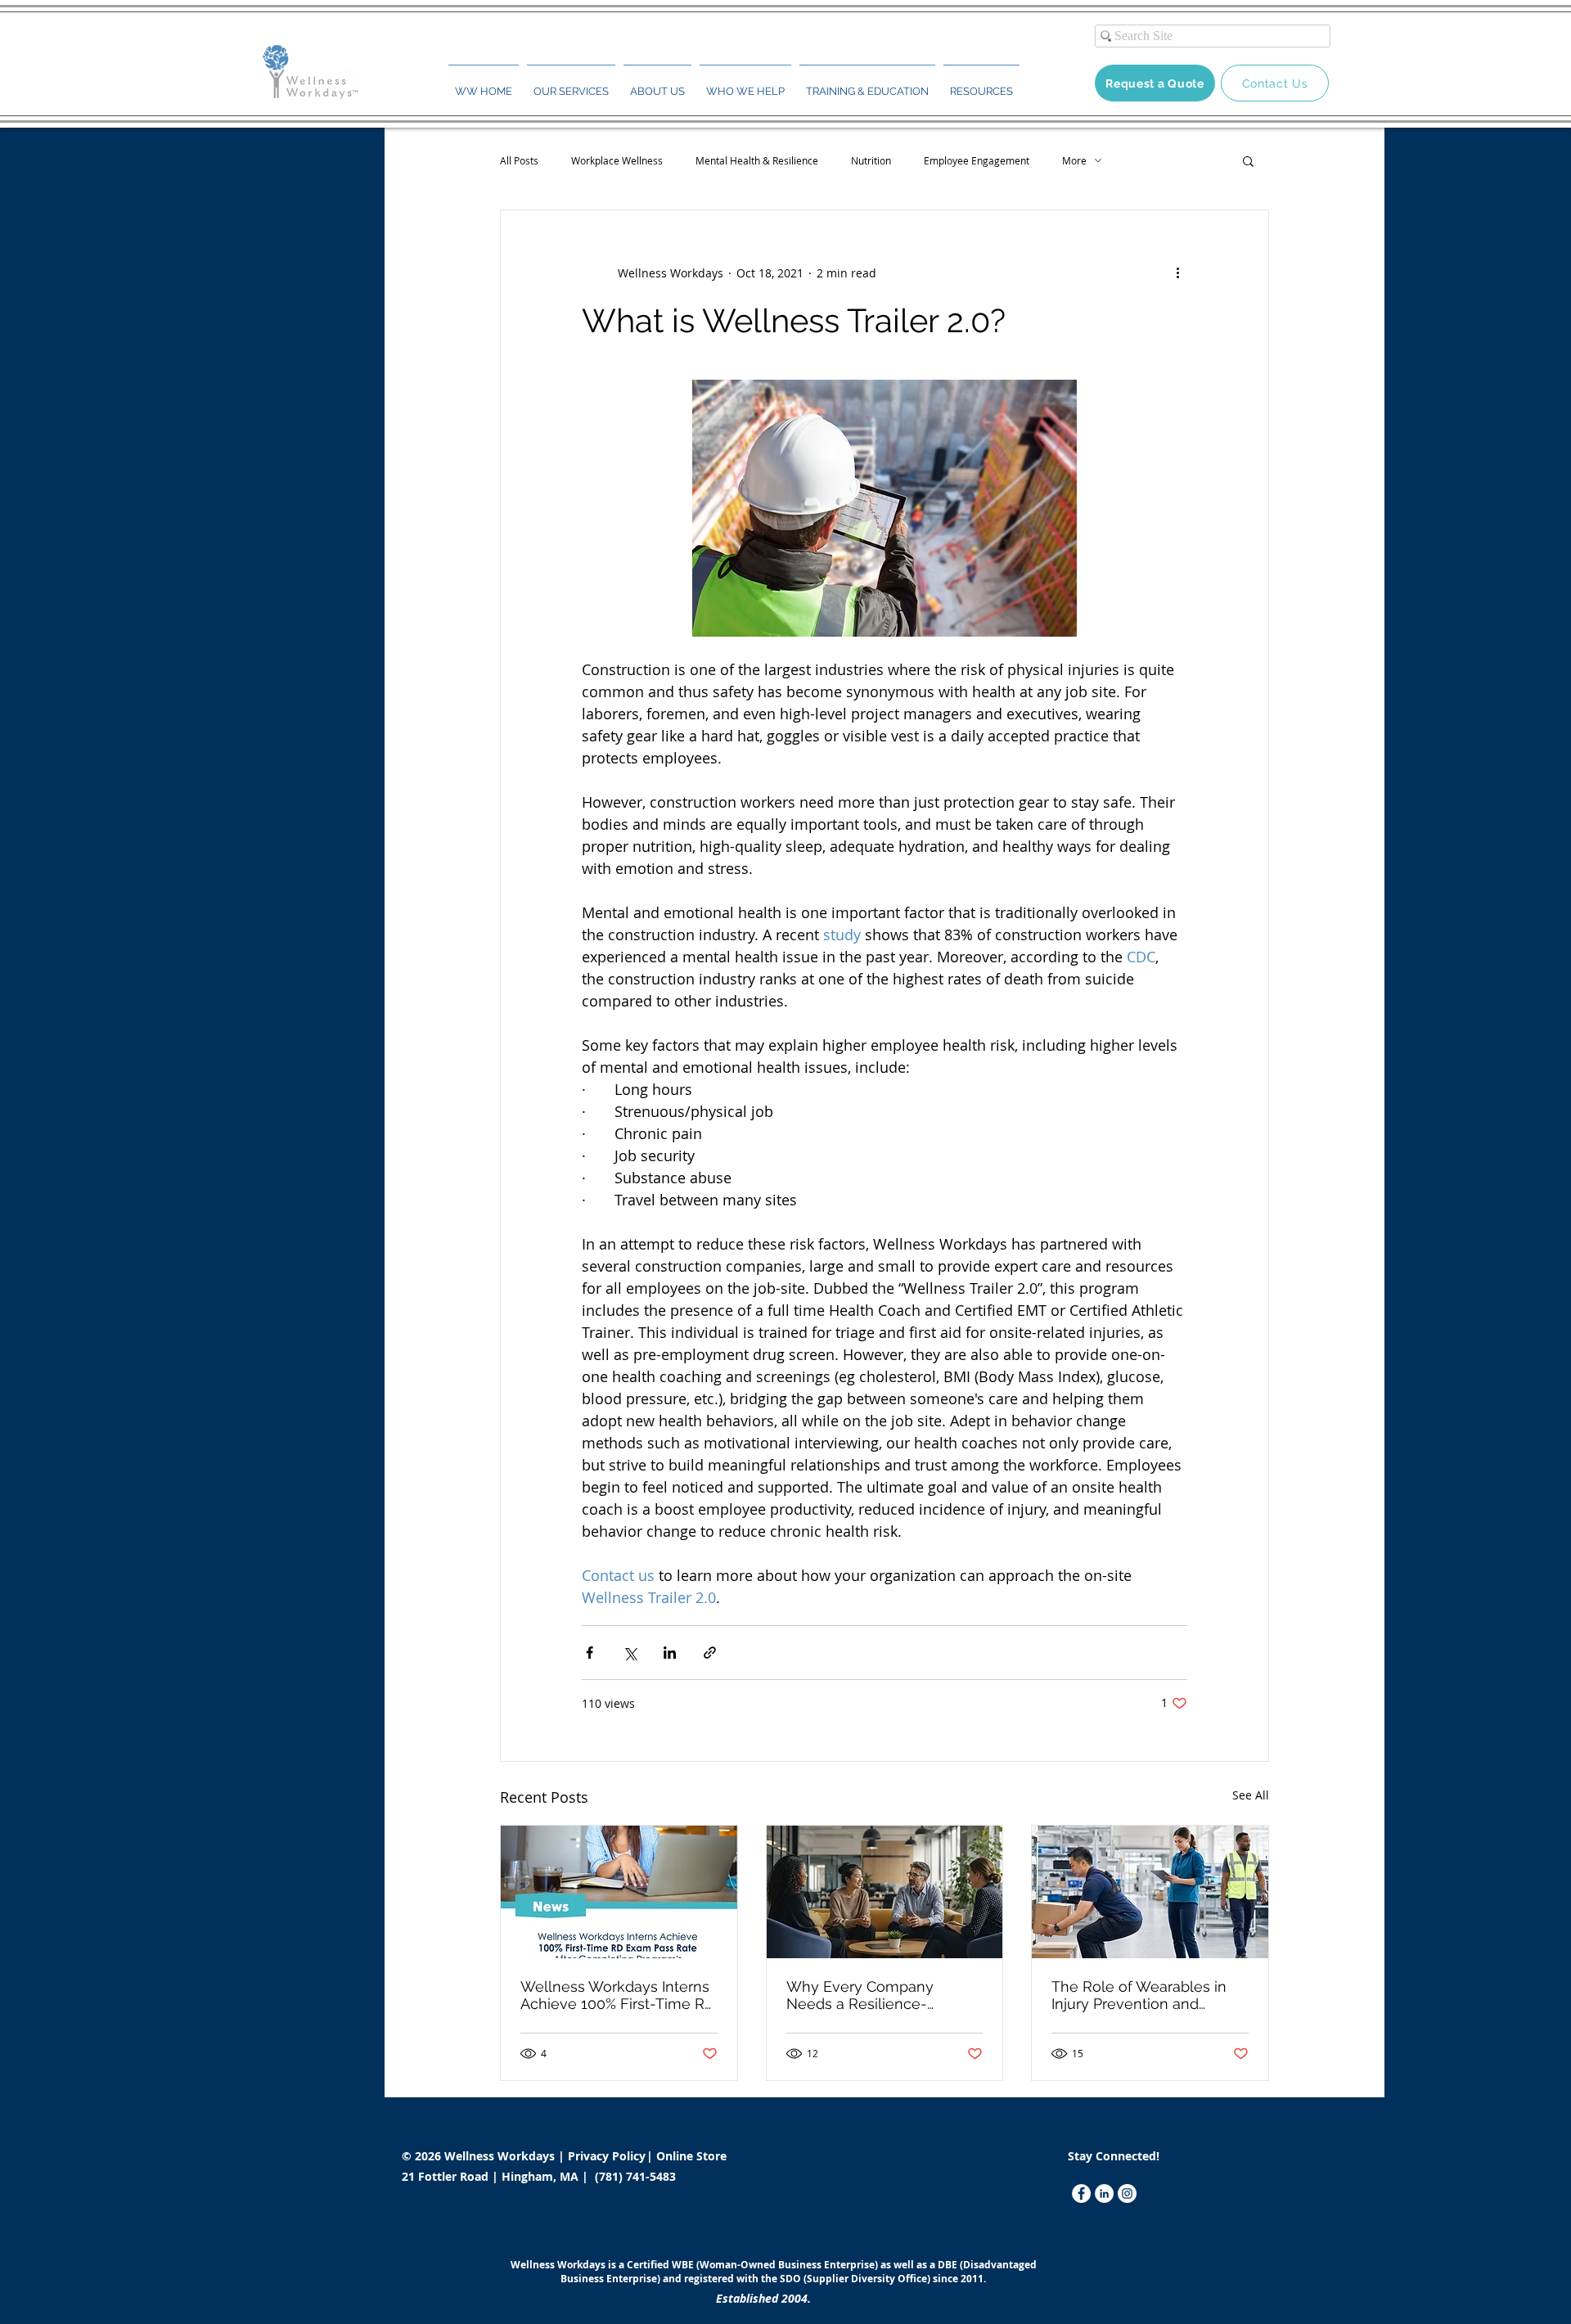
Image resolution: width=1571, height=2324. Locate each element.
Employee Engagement (977, 161)
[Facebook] (1081, 2193)
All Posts (519, 161)
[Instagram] (1127, 2193)
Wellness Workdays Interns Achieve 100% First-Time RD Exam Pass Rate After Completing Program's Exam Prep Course (618, 1995)
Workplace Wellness (617, 161)
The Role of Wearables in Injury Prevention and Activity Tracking (1139, 1995)
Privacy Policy (608, 2156)
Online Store (691, 2156)
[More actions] (1177, 272)
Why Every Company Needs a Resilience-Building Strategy (860, 1995)
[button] (571, 84)
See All (1251, 1795)
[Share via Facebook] (590, 1653)
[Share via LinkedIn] (670, 1653)
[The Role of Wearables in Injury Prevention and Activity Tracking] (1150, 1892)
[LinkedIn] (1104, 2193)
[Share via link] (710, 1653)
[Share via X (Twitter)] (630, 1653)
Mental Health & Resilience (757, 161)
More (1074, 161)
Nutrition (871, 161)
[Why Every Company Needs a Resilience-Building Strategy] (885, 1892)
